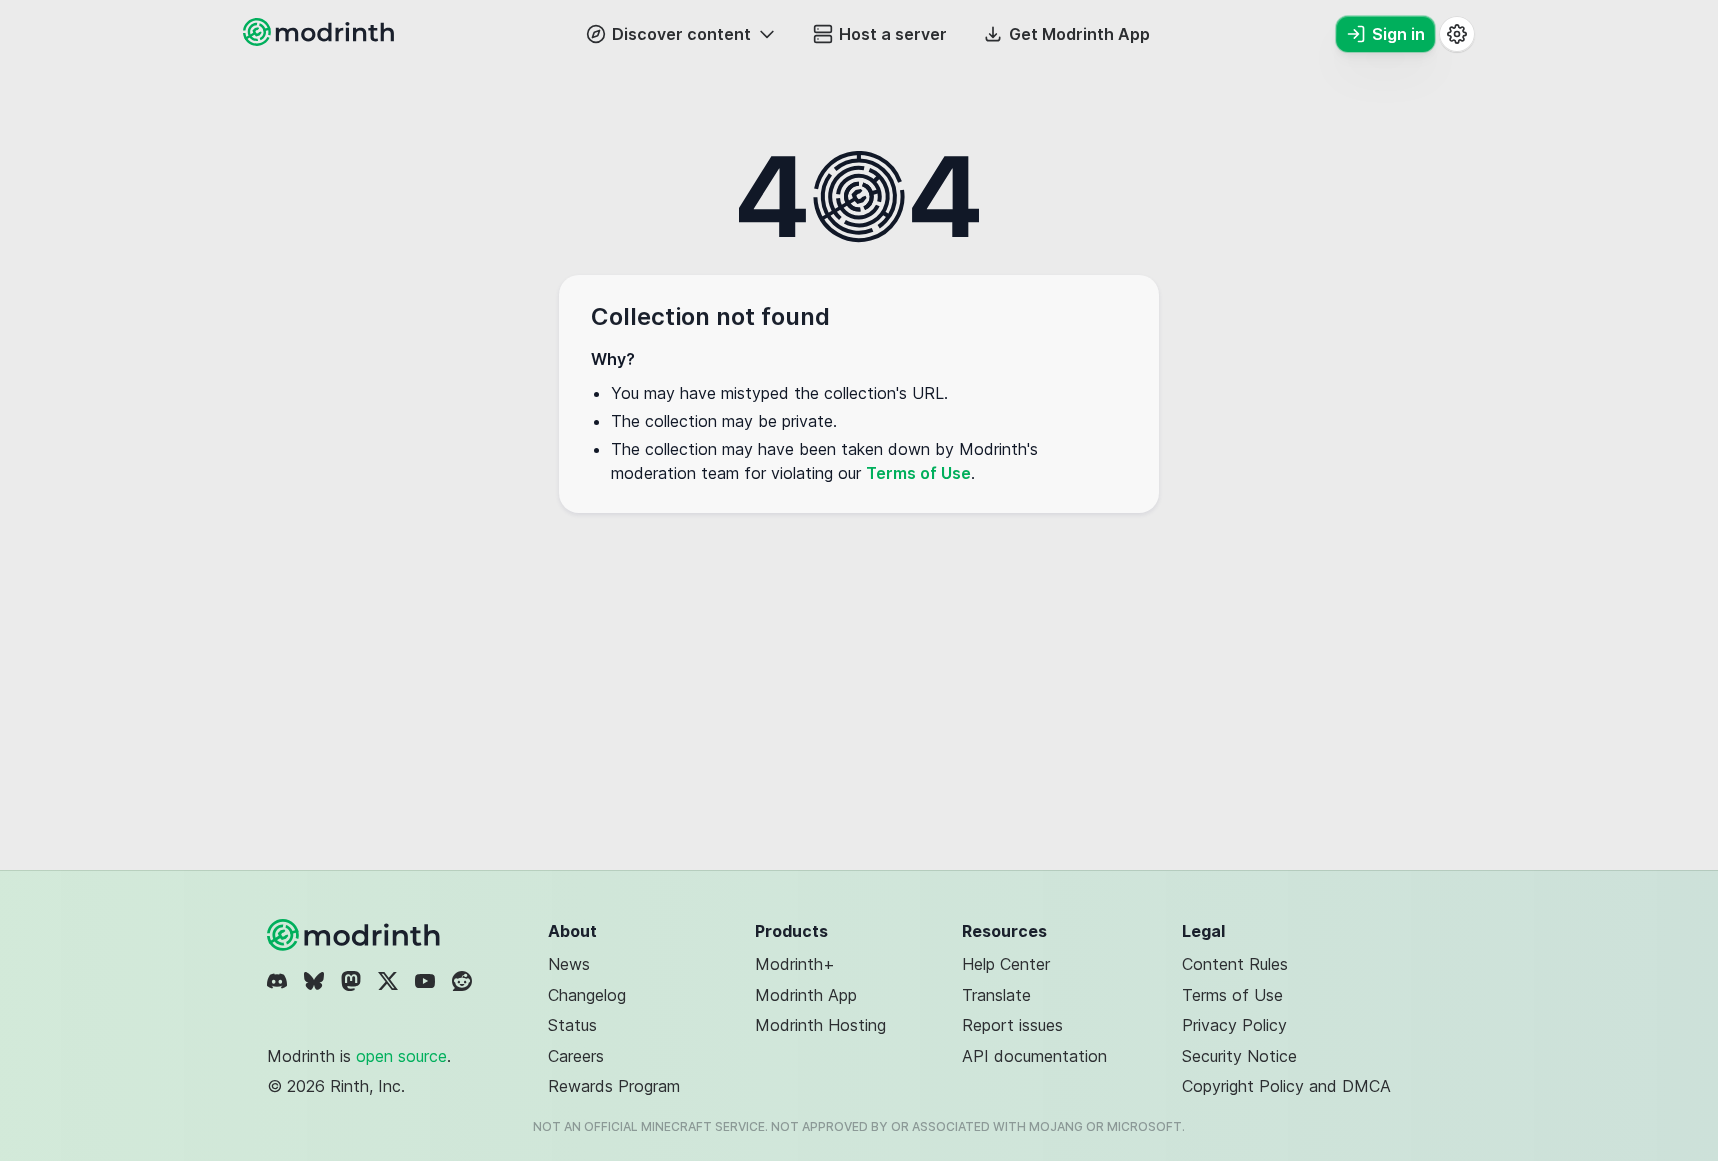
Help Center (1006, 964)
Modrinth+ (795, 964)
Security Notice (1239, 1056)
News (569, 964)
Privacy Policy (1234, 1025)
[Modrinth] (356, 935)
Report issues (1012, 1025)
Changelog (587, 995)
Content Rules (1235, 964)
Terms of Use (918, 473)
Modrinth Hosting (820, 1025)
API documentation (1034, 1056)
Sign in (1398, 34)
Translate (996, 995)
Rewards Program (614, 1086)
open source (401, 1056)
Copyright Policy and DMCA (1286, 1086)
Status (572, 1025)
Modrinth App (806, 995)
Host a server (893, 34)
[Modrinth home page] (321, 40)
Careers (576, 1056)
